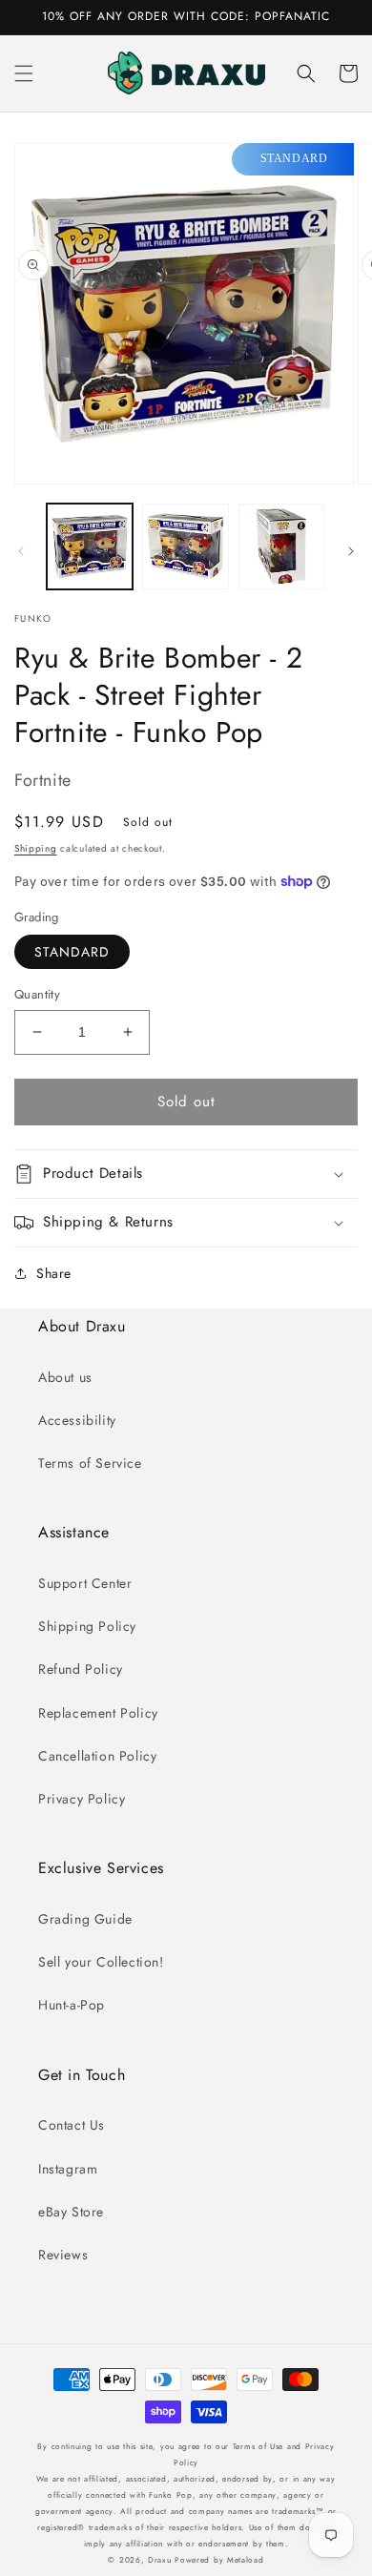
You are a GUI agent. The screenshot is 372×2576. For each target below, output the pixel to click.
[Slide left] (21, 551)
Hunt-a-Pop (72, 2005)
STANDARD (72, 952)
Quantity (37, 994)
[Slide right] (351, 551)
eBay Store (71, 2212)
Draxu (160, 2560)
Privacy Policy (82, 1799)
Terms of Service (90, 1463)
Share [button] (54, 1273)
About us (65, 1377)
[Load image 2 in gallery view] (185, 546)
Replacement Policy (98, 1713)
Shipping (36, 848)
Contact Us (72, 2125)
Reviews (63, 2255)
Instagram (68, 2169)
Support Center (85, 1583)
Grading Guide (85, 1919)
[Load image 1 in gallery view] (90, 546)
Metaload (246, 2560)
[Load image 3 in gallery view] (281, 546)
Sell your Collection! (101, 1962)
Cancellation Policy (97, 1756)
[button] (24, 73)
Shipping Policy (87, 1626)
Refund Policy (81, 1669)
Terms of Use (258, 2446)
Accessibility (77, 1420)
